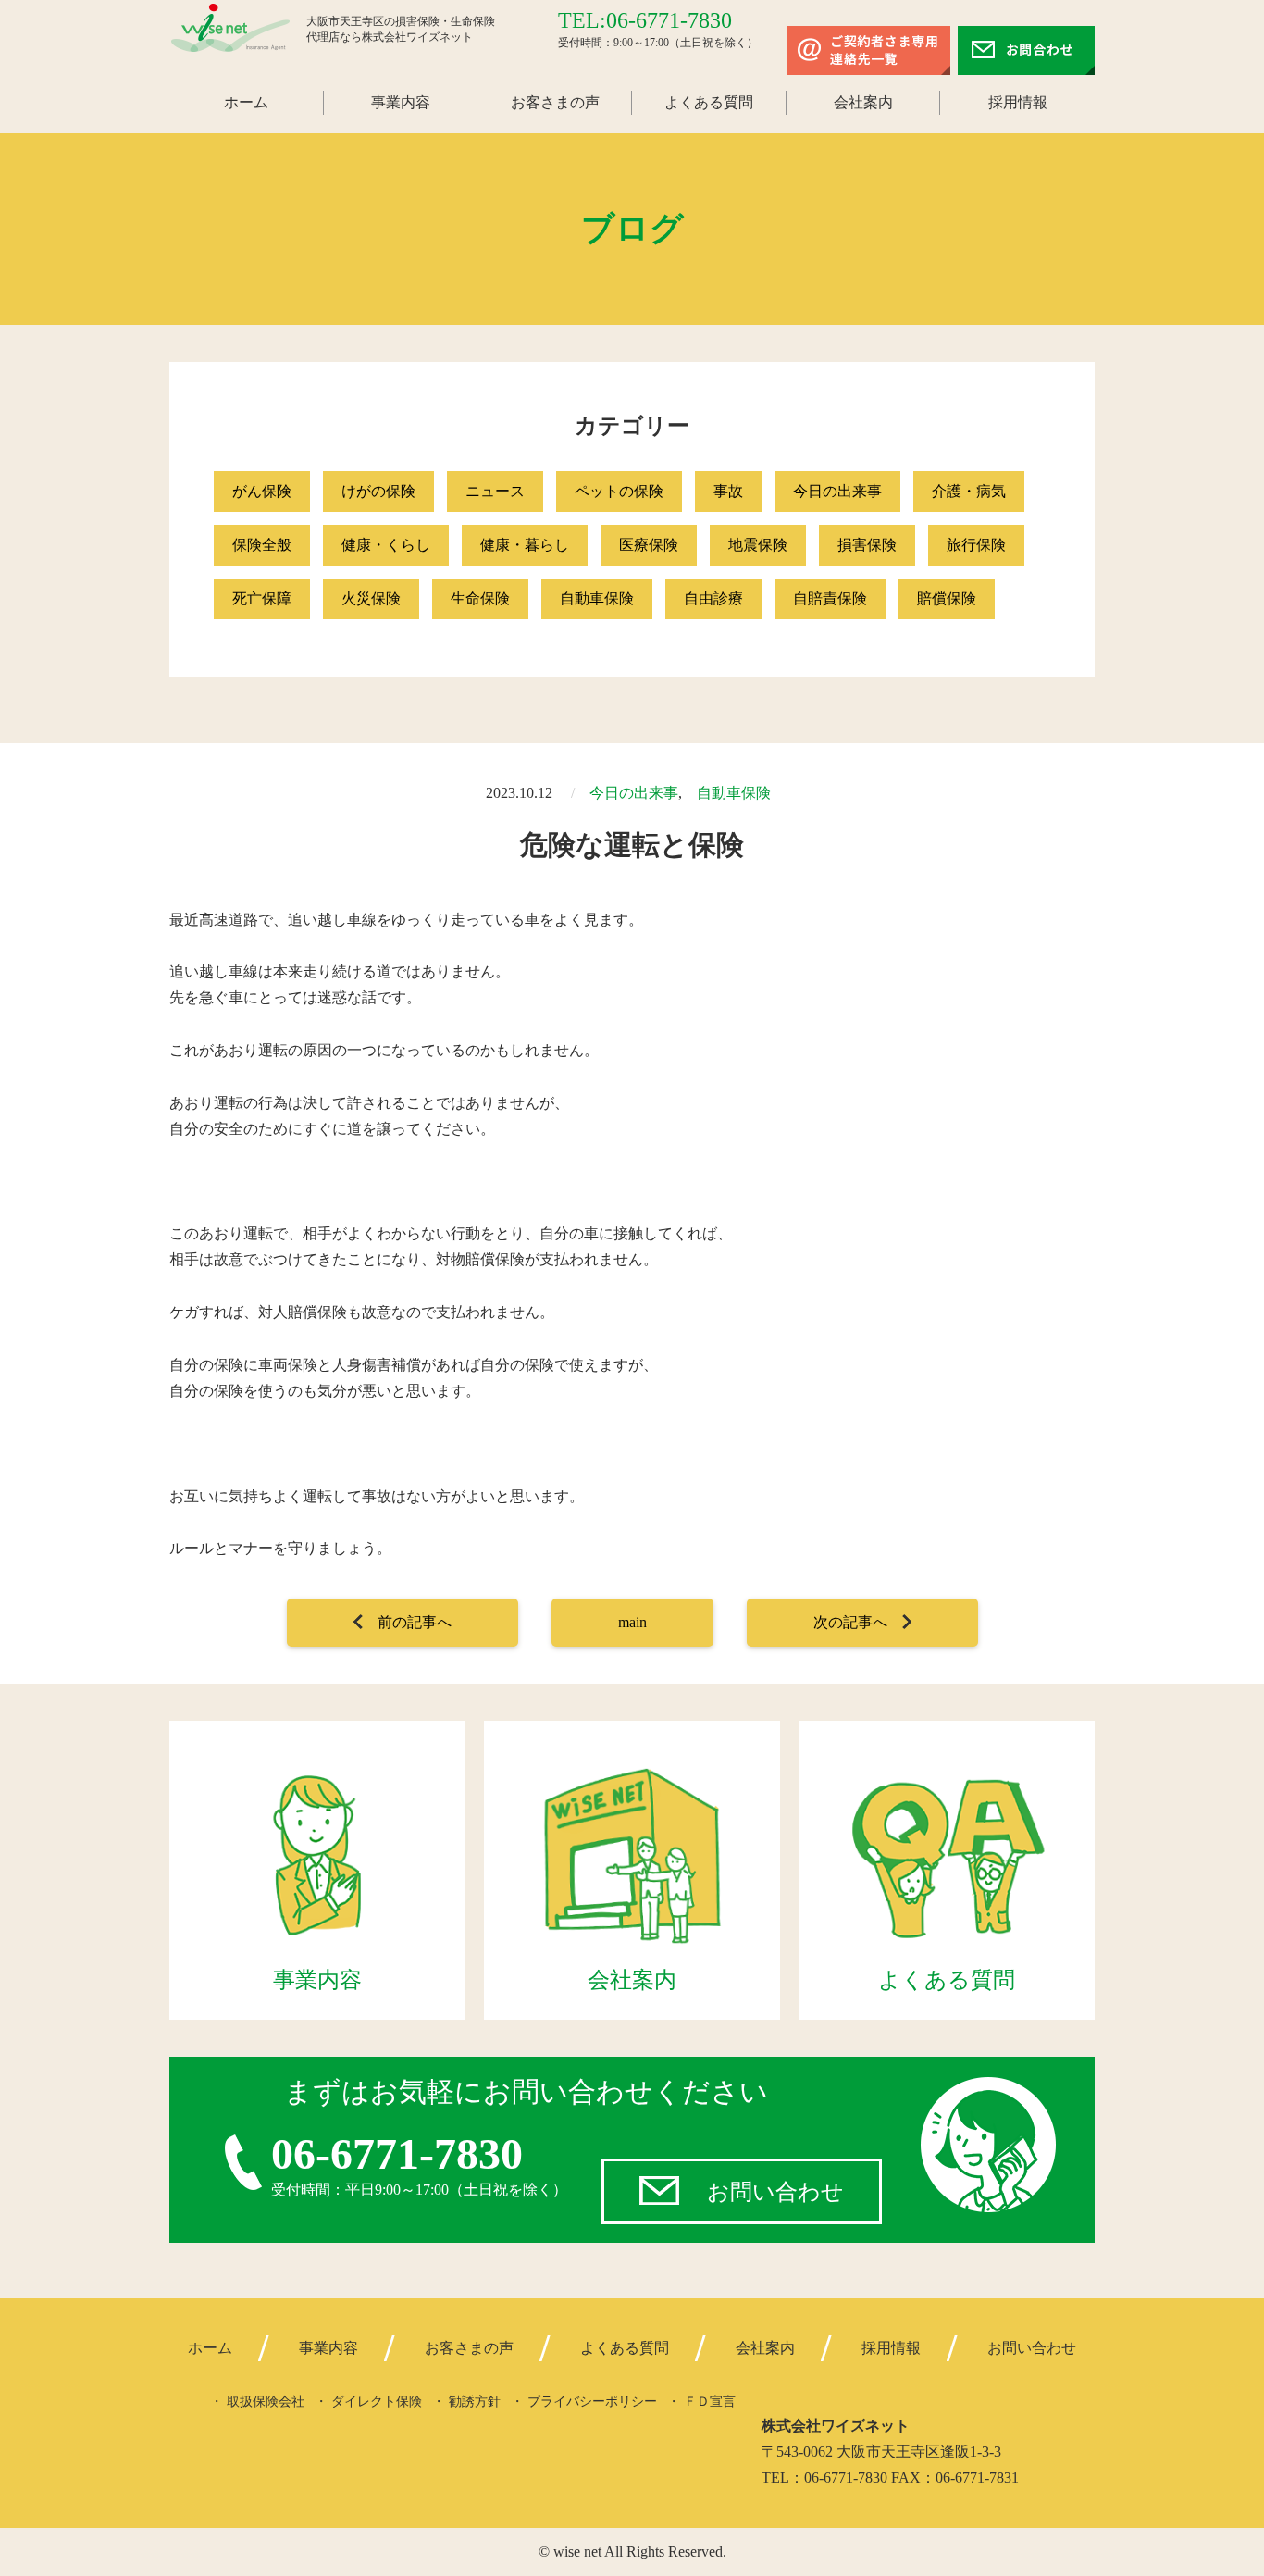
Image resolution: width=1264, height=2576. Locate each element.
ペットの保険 (619, 491)
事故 (728, 491)
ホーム (246, 102)
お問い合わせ (775, 2192)
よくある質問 (709, 102)
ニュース (495, 491)
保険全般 (262, 545)
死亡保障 (262, 598)
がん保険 (262, 491)
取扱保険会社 (266, 2402)
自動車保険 (597, 598)
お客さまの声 (555, 102)
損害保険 (867, 545)
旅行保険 (976, 545)
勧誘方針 (475, 2402)
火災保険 (371, 598)
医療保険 (649, 545)
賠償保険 (947, 598)
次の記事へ (850, 1622)
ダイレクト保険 (377, 2402)
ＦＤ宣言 (710, 2402)
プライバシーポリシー (592, 2402)
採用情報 (1018, 102)
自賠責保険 (830, 598)
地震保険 (758, 545)
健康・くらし (386, 545)
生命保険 (480, 598)
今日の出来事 (837, 491)
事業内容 (401, 102)
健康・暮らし (525, 545)
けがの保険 (378, 491)
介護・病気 (969, 491)
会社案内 (863, 102)
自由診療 (713, 598)
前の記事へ (415, 1622)
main (632, 1622)
